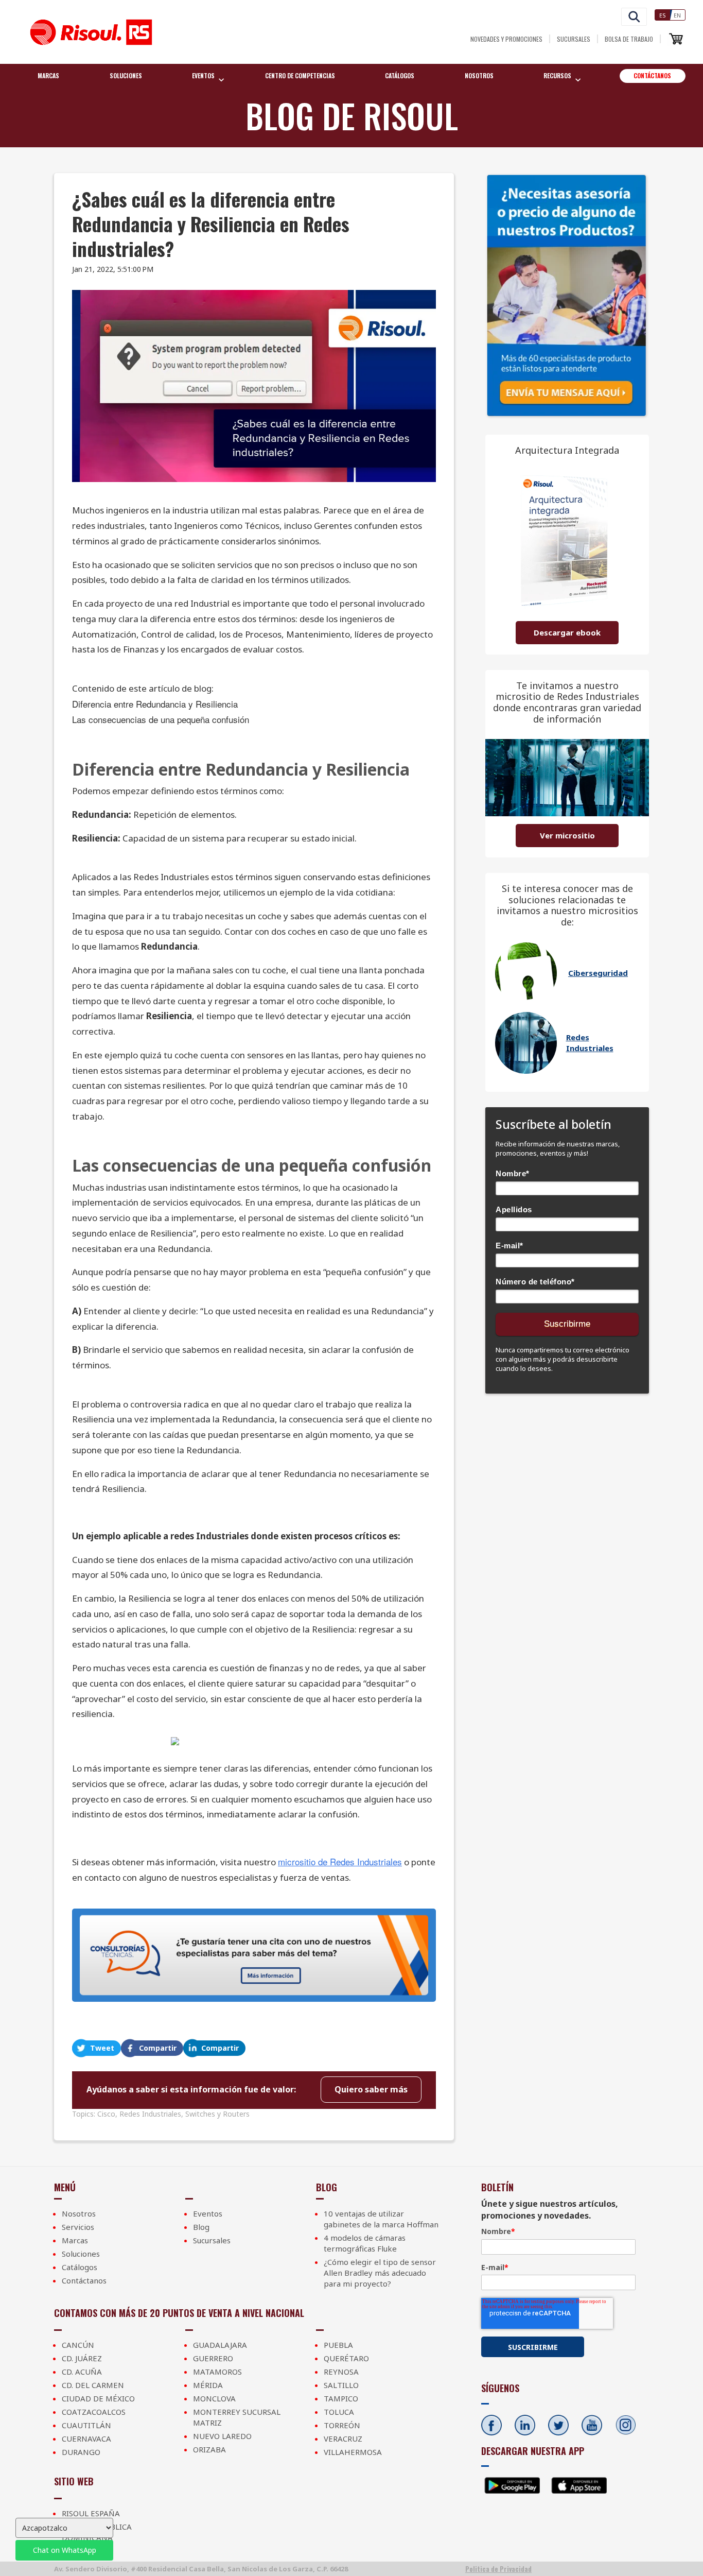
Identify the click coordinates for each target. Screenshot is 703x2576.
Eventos (208, 2213)
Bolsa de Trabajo (629, 39)
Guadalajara (220, 2345)
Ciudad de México (98, 2398)
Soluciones (126, 75)
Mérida (208, 2385)
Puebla (338, 2345)
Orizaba (209, 2449)
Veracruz (343, 2438)
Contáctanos (652, 75)
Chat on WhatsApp (65, 2550)
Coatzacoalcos (94, 2412)
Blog (201, 2227)
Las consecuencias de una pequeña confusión (161, 719)
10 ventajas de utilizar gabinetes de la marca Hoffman (381, 2219)
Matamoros (217, 2372)
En (677, 15)
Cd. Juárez (82, 2358)
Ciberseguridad (598, 973)
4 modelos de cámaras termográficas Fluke (365, 2243)
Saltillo (341, 2385)
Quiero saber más (371, 2089)
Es (663, 15)
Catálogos (400, 75)
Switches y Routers (217, 2114)
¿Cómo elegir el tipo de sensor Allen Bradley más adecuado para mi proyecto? (380, 2273)
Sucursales (574, 39)
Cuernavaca (86, 2438)
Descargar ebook (567, 632)
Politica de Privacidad (498, 2569)
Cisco (106, 2114)
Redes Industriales (150, 2114)
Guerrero (213, 2358)
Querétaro (346, 2358)
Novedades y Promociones (506, 39)
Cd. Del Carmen (93, 2385)
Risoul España (91, 2513)
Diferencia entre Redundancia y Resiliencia (155, 704)
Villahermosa (353, 2452)
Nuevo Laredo (222, 2436)
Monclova (214, 2398)
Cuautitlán (86, 2425)
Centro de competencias (300, 75)
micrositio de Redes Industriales (340, 1861)
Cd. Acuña (82, 2372)
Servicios (78, 2227)
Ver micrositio (567, 835)
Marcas (48, 75)
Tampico (341, 2398)
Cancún (78, 2345)
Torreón (342, 2425)
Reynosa (341, 2372)
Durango (81, 2452)
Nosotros (479, 75)
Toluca (339, 2412)
